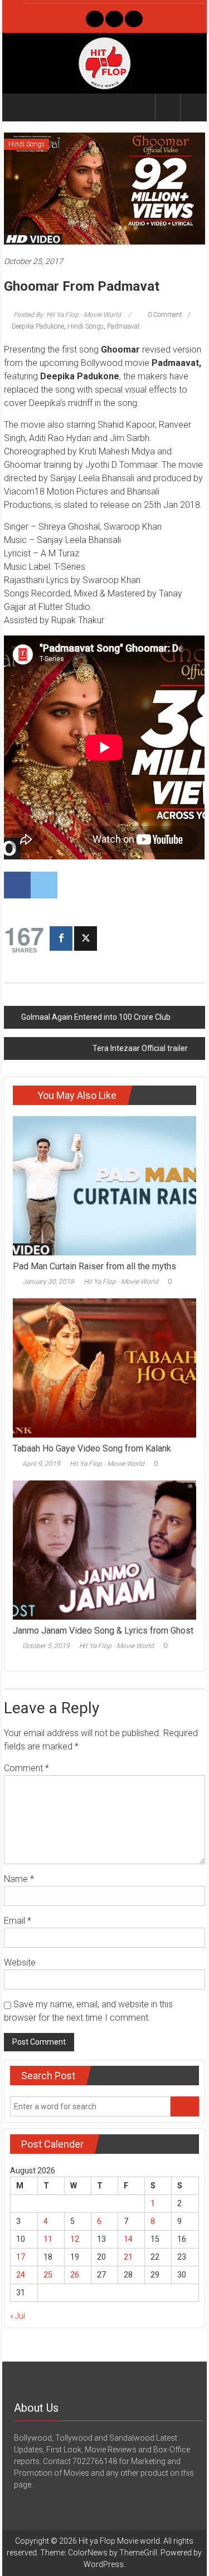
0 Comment (164, 315)
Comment (26, 1768)
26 (75, 2275)
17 (21, 2257)
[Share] (61, 938)
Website (20, 1962)
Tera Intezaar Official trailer (140, 1048)
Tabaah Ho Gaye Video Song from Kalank (92, 1448)
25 (48, 2275)
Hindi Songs (26, 144)
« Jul (18, 2316)
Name (19, 1879)
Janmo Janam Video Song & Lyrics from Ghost (103, 1631)
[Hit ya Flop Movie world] (17, 107)
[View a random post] (193, 107)
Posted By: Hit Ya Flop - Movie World (67, 315)
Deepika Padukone (38, 326)
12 (75, 2239)
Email (18, 1921)
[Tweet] (86, 938)
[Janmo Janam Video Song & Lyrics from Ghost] (104, 1549)
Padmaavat (123, 326)
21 (128, 2257)
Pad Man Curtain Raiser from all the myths (94, 1266)
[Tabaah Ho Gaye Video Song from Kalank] (104, 1367)
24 (21, 2275)
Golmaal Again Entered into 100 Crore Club (96, 1017)
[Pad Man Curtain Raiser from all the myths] (104, 1185)
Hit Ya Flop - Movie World (121, 1282)
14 (128, 2239)
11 (48, 2239)
